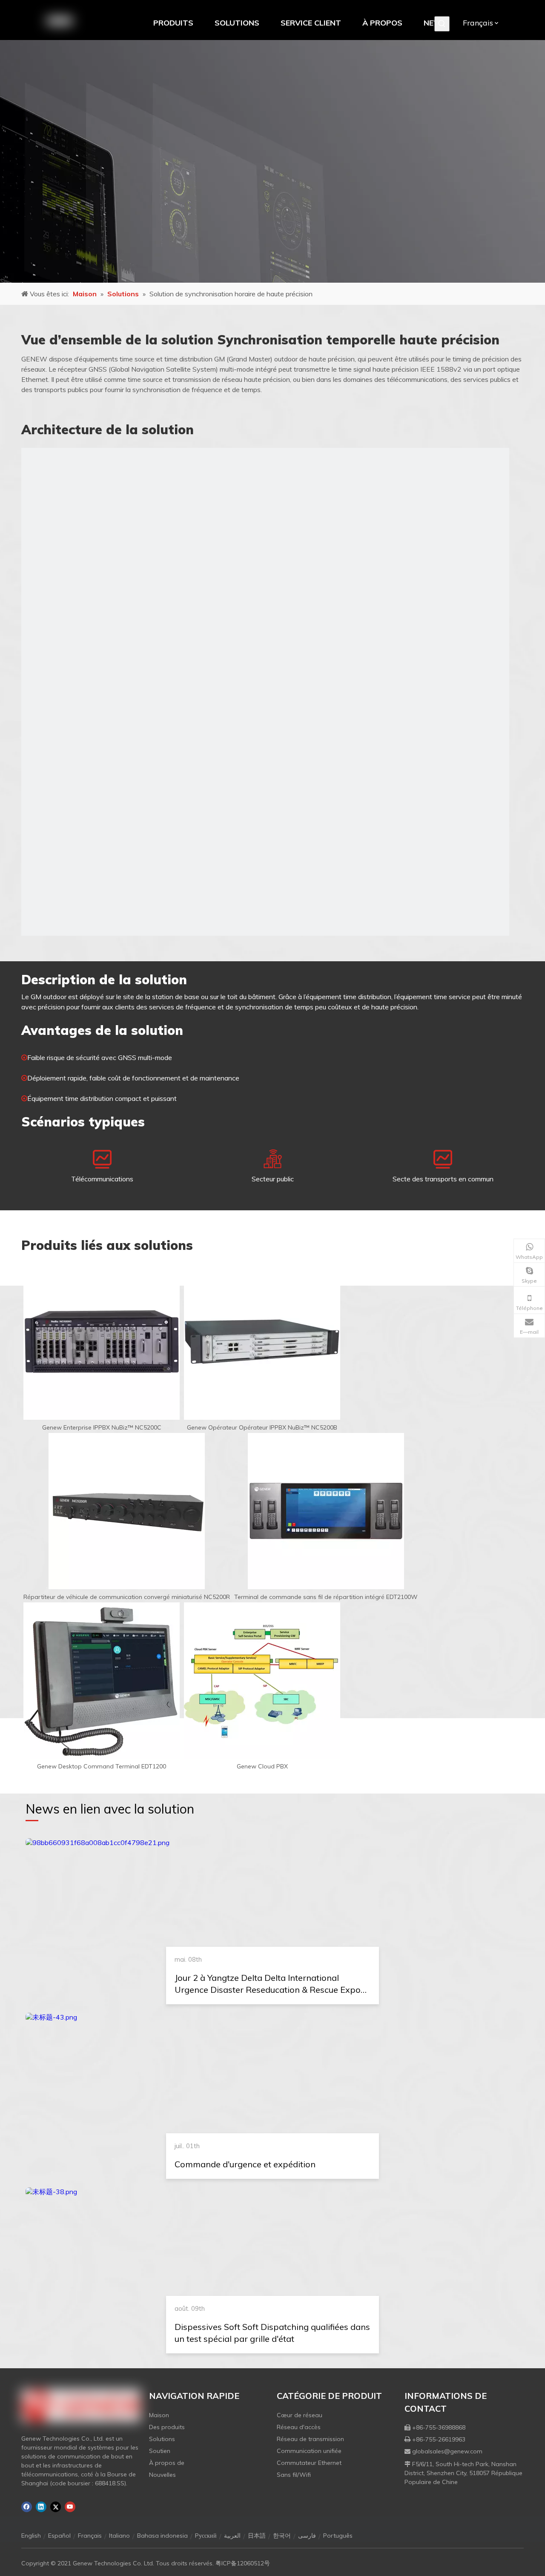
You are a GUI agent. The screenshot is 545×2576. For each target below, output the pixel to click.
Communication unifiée (309, 2451)
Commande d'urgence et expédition (245, 2164)
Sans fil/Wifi (294, 2475)
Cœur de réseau (300, 2415)
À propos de (167, 2463)
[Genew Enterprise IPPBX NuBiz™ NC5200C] (102, 1342)
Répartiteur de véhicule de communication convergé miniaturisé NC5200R (127, 1597)
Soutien (160, 2451)
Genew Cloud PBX (262, 1766)
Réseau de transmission (310, 2439)
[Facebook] (27, 2507)
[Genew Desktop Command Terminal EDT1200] (102, 1681)
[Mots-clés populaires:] (442, 24)
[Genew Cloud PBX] (262, 1681)
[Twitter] (56, 2507)
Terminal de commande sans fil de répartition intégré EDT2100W (326, 1597)
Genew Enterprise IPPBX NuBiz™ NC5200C (102, 1427)
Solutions (162, 2439)
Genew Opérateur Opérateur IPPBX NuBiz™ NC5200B (262, 1427)
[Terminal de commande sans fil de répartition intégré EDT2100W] (326, 1511)
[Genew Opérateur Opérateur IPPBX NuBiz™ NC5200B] (262, 1342)
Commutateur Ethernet (309, 2463)
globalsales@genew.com (447, 2451)
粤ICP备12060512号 (243, 2563)
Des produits (167, 2427)
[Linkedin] (41, 2507)
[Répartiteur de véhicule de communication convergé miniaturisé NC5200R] (127, 1511)
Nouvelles (162, 2475)
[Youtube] (70, 2507)
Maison (159, 2415)
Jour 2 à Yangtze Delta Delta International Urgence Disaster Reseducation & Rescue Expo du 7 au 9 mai (268, 1990)
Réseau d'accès (299, 2427)
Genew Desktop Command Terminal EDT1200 (102, 1766)
